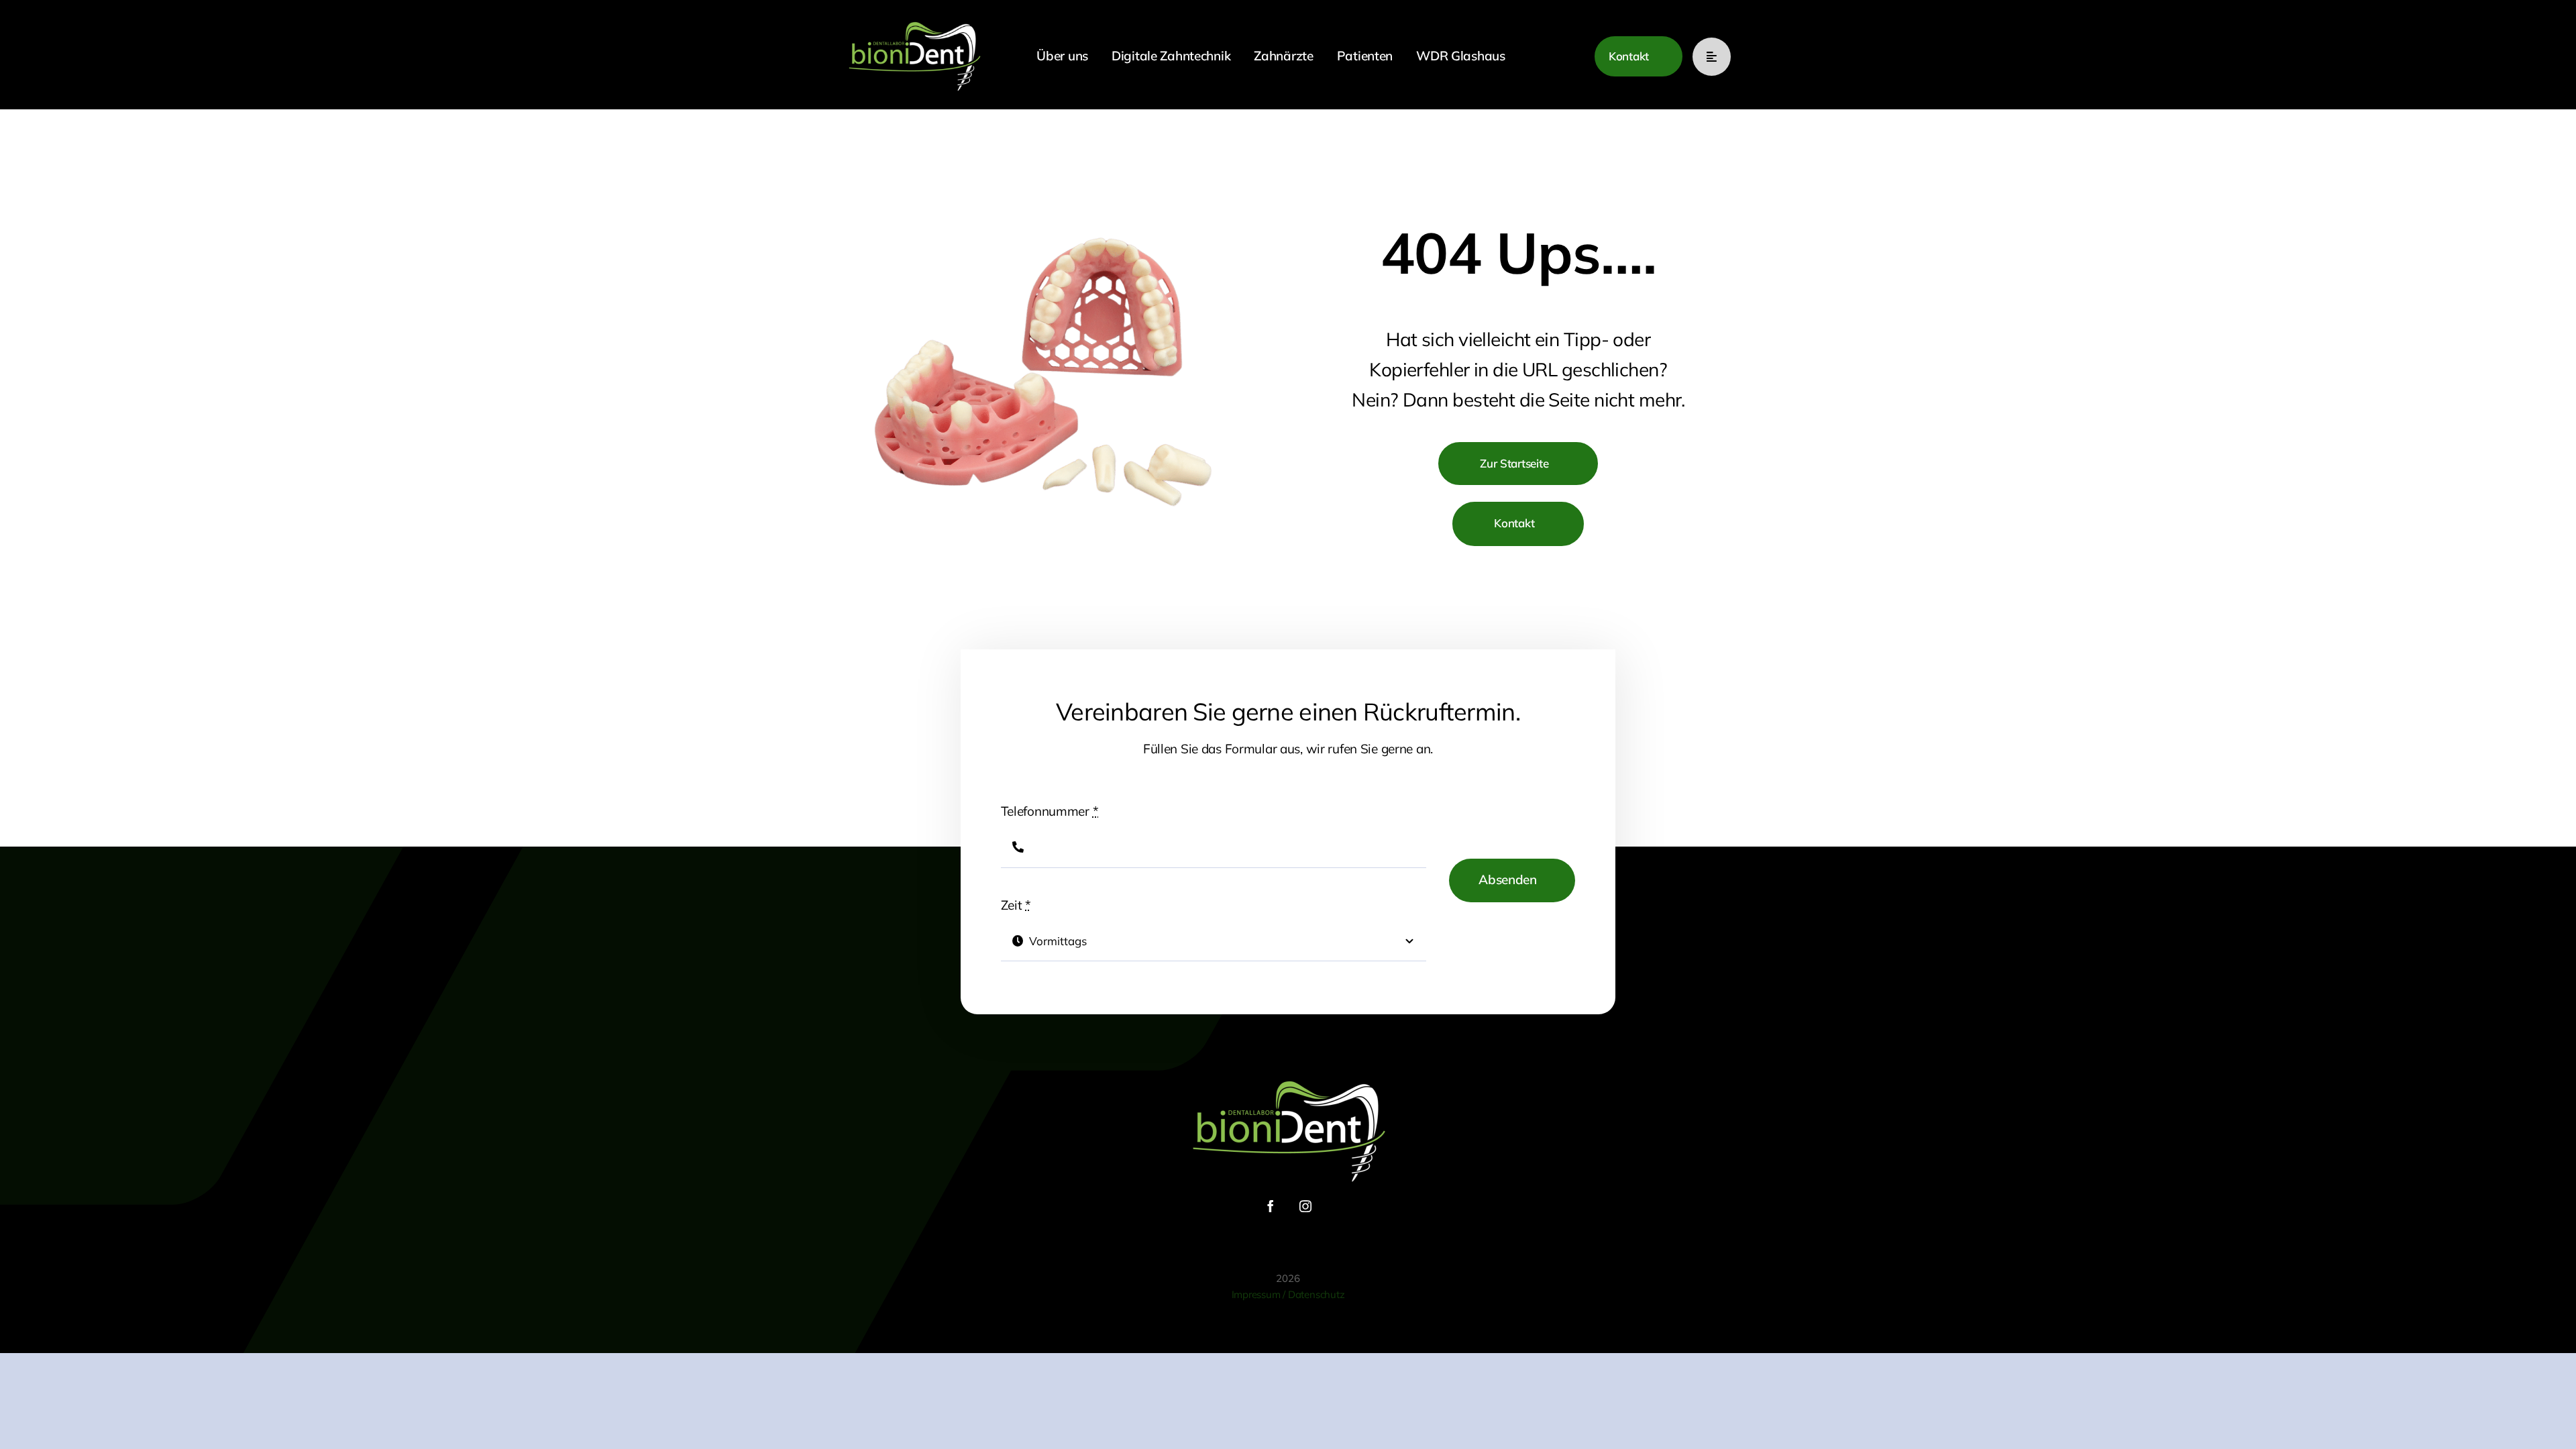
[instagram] (1305, 1206)
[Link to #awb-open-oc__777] (1712, 57)
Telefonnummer (1050, 811)
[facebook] (1271, 1206)
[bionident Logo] (914, 21)
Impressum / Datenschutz (1288, 1294)
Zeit (1016, 905)
